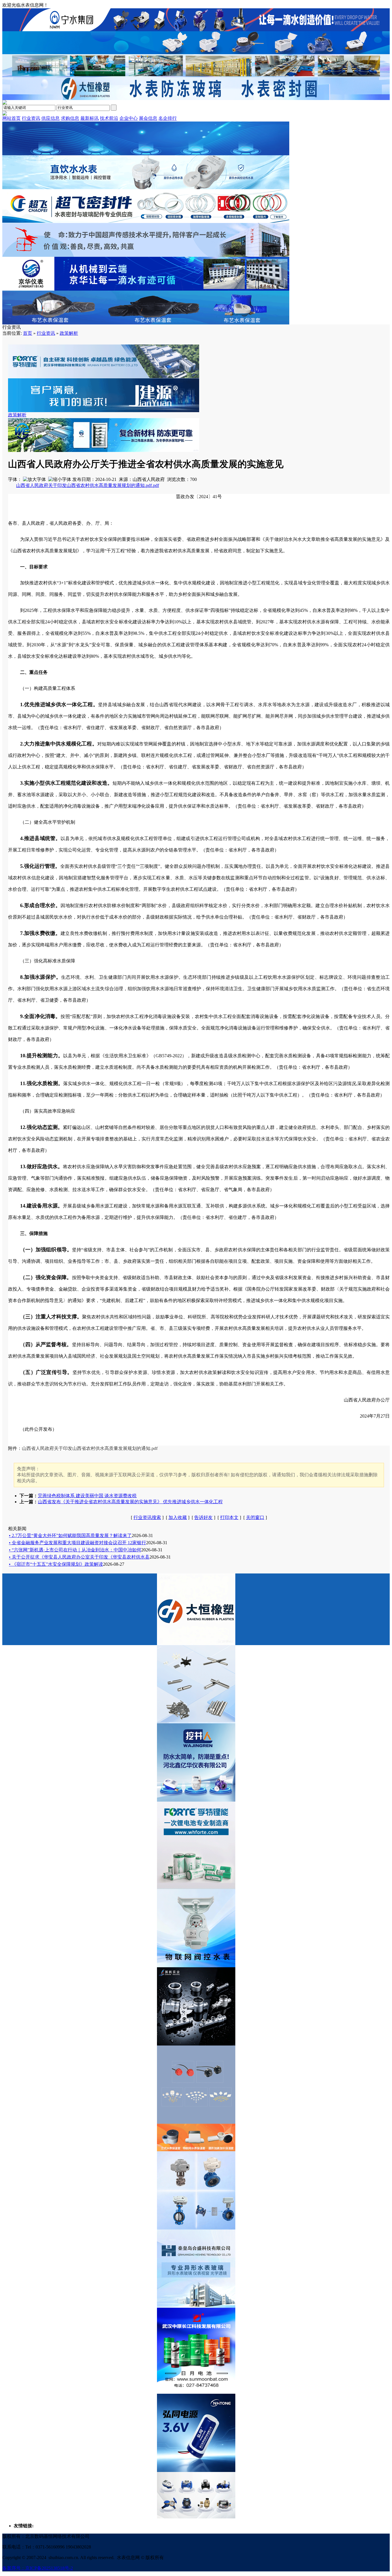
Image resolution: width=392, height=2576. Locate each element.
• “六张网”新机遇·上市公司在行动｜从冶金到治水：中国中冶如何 (75, 1550)
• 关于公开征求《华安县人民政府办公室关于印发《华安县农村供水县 (79, 1557)
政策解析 (69, 333)
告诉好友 (203, 1517)
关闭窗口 (255, 1517)
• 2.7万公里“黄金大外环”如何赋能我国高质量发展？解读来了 (70, 1535)
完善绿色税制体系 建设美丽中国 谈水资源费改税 (87, 1496)
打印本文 (229, 1517)
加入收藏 (178, 1517)
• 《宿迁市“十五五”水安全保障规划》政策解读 (56, 1564)
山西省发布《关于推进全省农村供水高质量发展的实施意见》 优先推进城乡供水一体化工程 (130, 1502)
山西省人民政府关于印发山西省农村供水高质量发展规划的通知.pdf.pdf (88, 485)
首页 (28, 333)
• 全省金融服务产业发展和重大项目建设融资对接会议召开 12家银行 (77, 1543)
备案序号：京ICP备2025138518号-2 (38, 2568)
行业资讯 (46, 333)
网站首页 (11, 118)
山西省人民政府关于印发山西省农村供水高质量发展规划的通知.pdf (90, 1448)
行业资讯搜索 (147, 1517)
